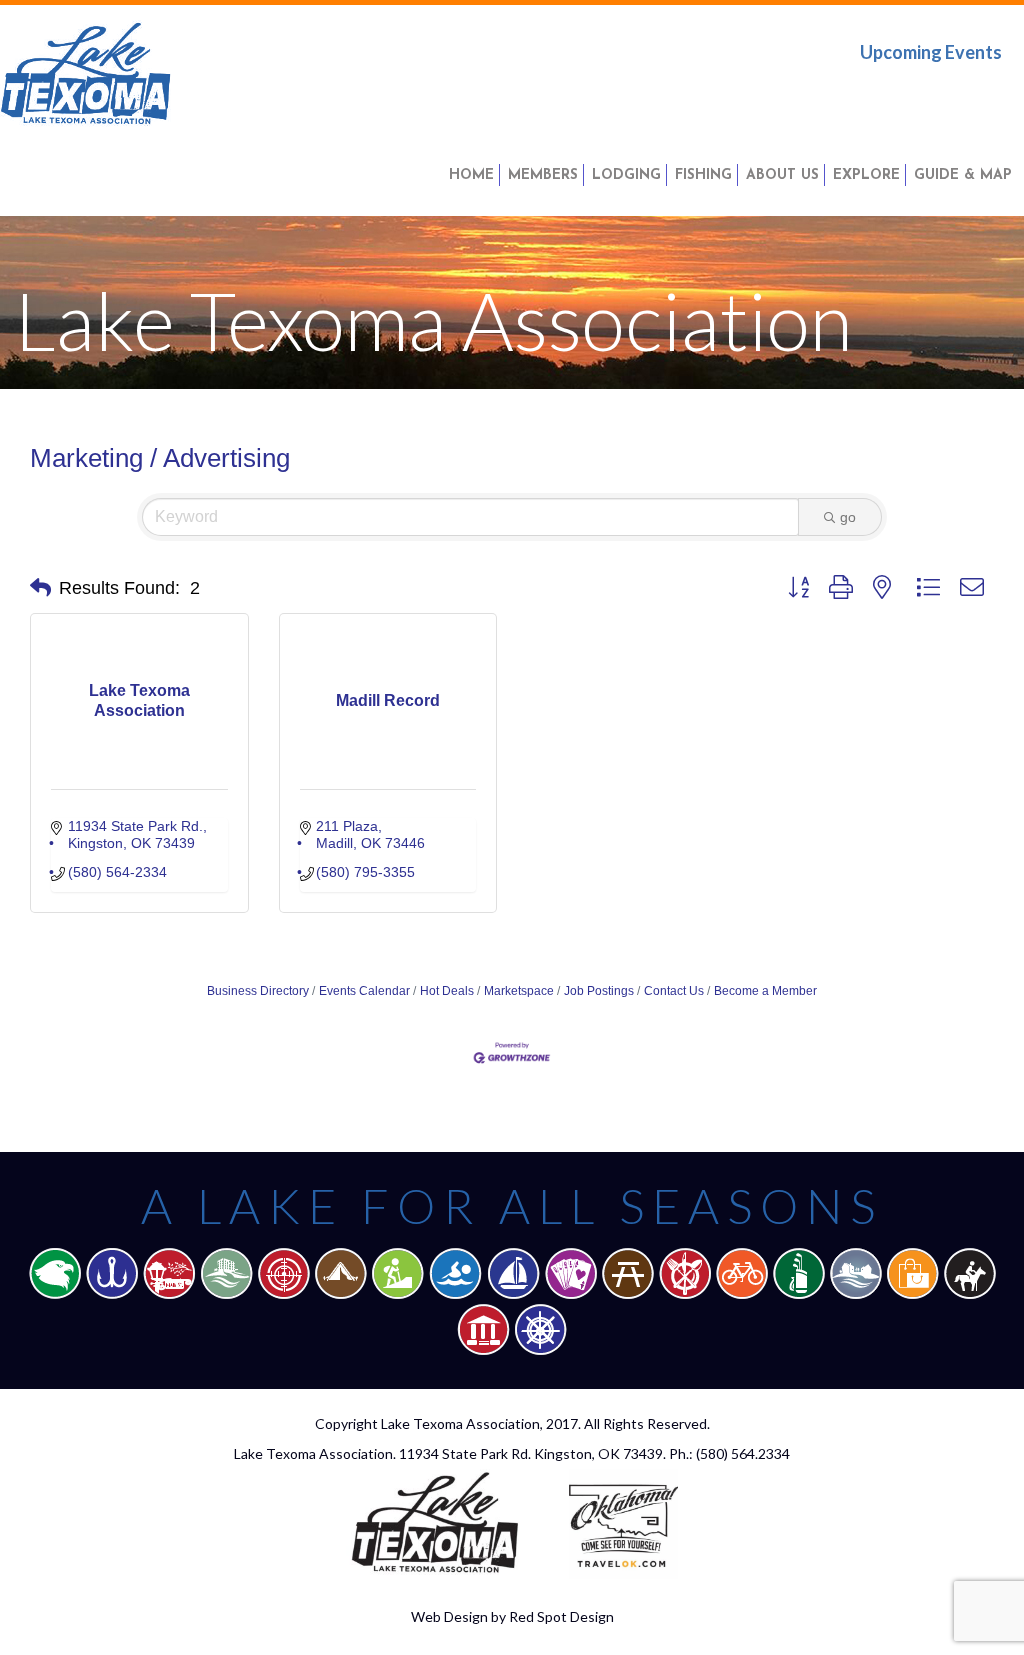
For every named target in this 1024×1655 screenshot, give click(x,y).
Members (543, 175)
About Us (782, 175)
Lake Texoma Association (460, 1423)
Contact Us (674, 991)
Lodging (626, 175)
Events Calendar (364, 991)
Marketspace (519, 991)
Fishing (703, 175)
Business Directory (258, 991)
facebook (861, 94)
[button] (40, 588)
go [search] (848, 517)
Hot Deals (447, 991)
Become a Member (765, 991)
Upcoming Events (931, 52)
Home (471, 175)
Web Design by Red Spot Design (512, 1616)
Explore (866, 175)
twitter (925, 94)
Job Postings (599, 991)
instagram (987, 94)
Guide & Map (963, 175)
